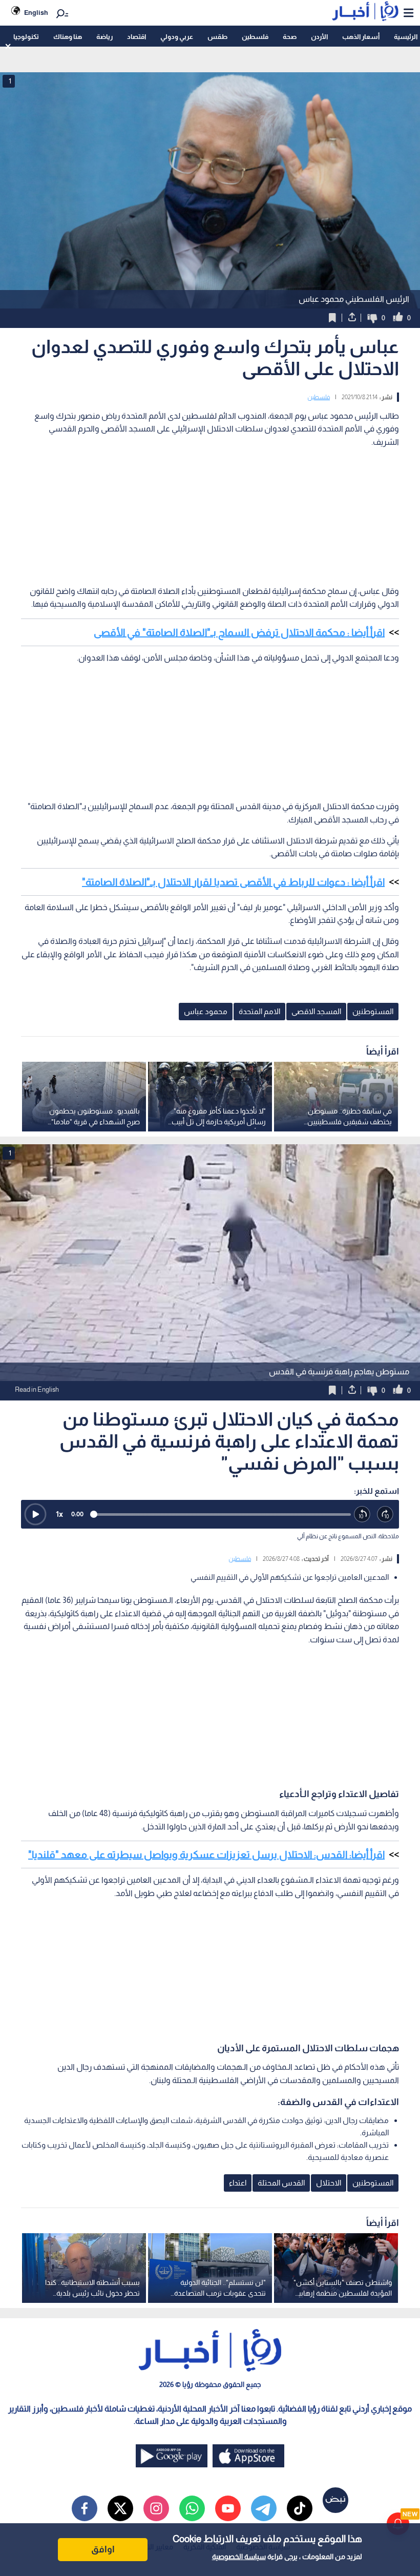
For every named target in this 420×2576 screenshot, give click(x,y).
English (36, 13)
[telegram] (264, 2508)
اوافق (103, 2549)
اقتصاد (136, 37)
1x (59, 1514)
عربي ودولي (177, 37)
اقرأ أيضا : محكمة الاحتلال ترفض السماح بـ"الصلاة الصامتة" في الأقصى (239, 632)
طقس (217, 37)
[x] (120, 2508)
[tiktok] (300, 2508)
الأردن (319, 37)
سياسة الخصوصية (239, 2557)
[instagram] (156, 2508)
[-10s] (362, 1514)
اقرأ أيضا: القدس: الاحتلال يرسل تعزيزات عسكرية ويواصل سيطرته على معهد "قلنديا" (206, 1854)
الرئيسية (406, 37)
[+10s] (385, 1514)
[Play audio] (35, 1514)
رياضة (104, 37)
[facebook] (85, 2508)
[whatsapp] (192, 2508)
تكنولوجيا (26, 37)
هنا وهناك (68, 37)
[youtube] (228, 2508)
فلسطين (255, 37)
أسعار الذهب (361, 37)
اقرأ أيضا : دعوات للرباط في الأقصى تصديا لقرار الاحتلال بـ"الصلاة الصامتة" (233, 882)
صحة (290, 37)
